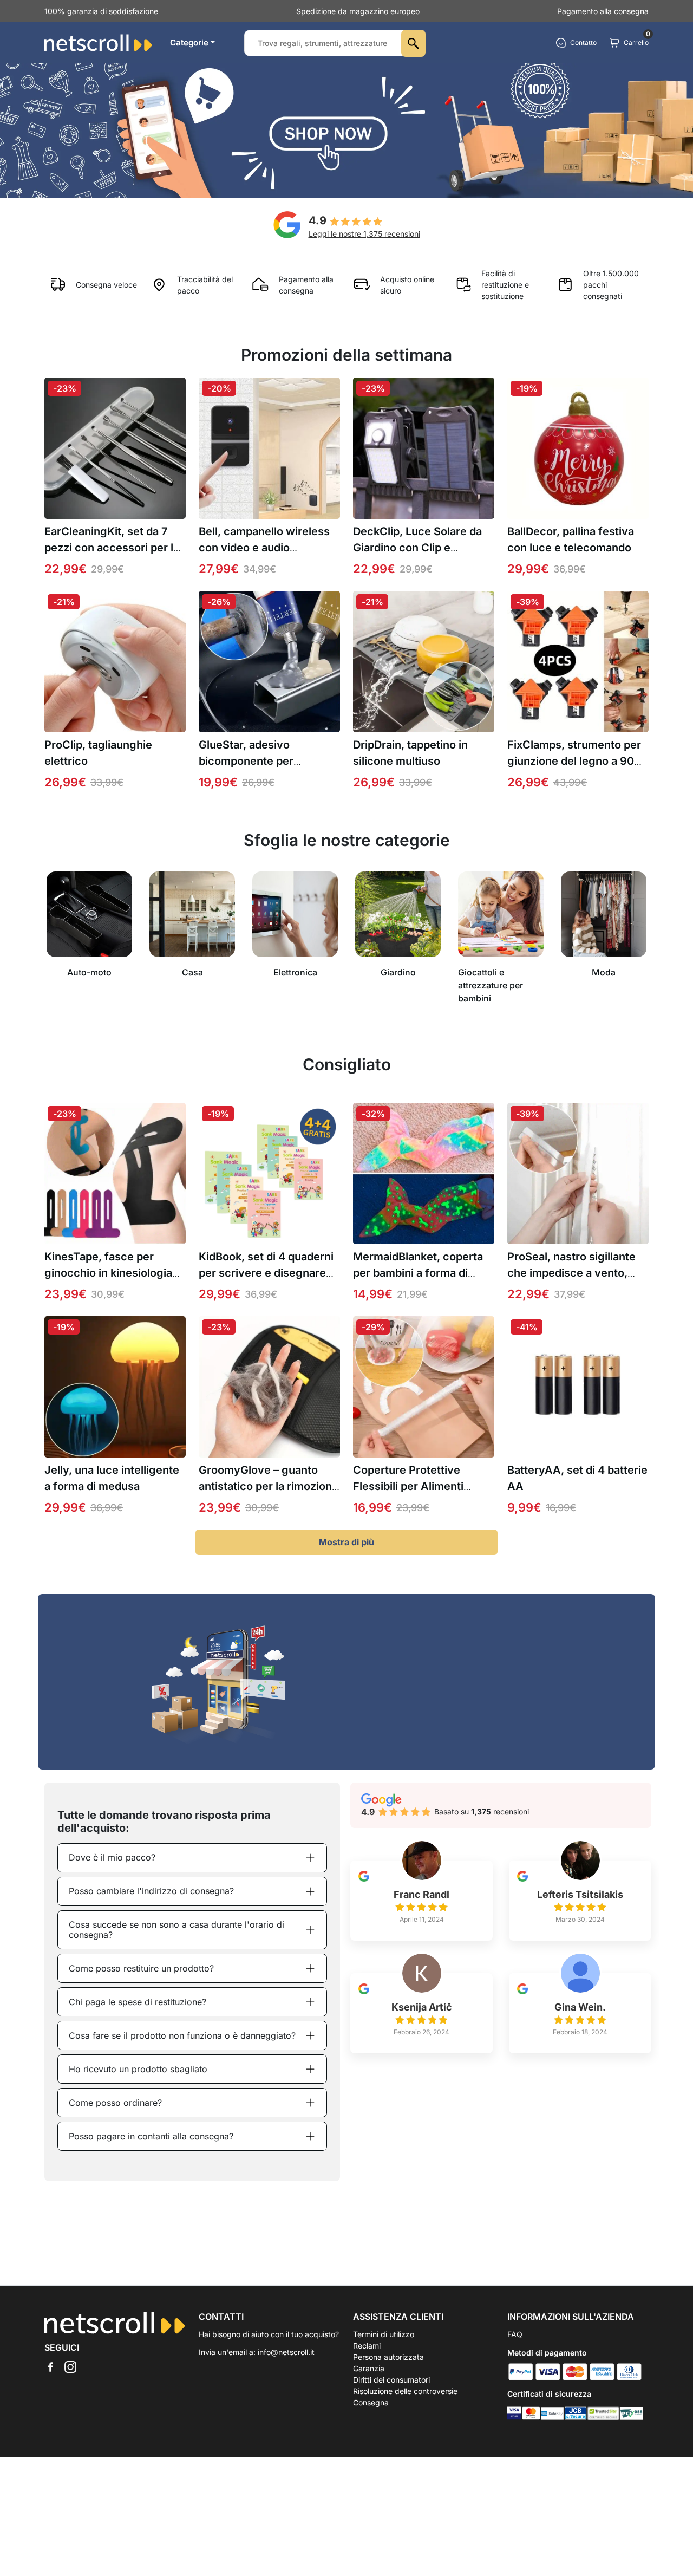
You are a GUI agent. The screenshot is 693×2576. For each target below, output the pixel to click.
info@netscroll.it (286, 2352)
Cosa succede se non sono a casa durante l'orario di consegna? (176, 1930)
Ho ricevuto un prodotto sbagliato (138, 2069)
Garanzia (369, 2368)
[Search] (413, 43)
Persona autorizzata (388, 2357)
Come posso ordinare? (115, 2103)
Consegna (371, 2402)
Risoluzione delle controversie (405, 2391)
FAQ (515, 2334)
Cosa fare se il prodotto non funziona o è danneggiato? (182, 2035)
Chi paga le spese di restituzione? (138, 2002)
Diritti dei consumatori (391, 2380)
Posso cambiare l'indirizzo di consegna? (151, 1891)
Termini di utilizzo (384, 2334)
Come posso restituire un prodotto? (141, 1968)
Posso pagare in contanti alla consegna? (151, 2136)
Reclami (367, 2346)
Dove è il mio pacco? (112, 1857)
